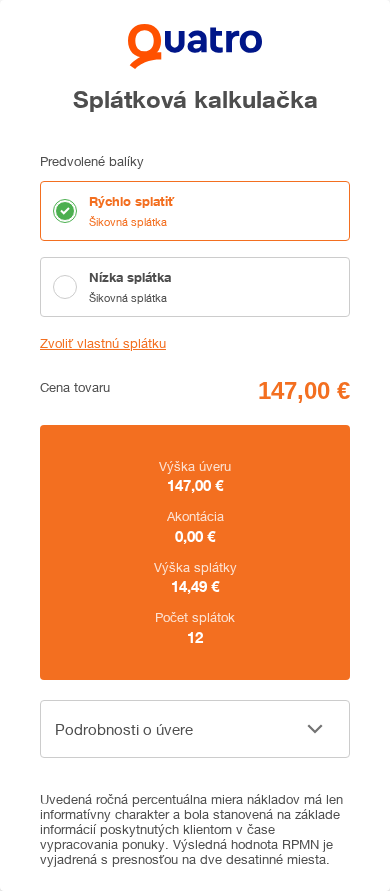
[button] (195, 729)
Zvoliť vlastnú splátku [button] (103, 343)
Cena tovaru (75, 387)
